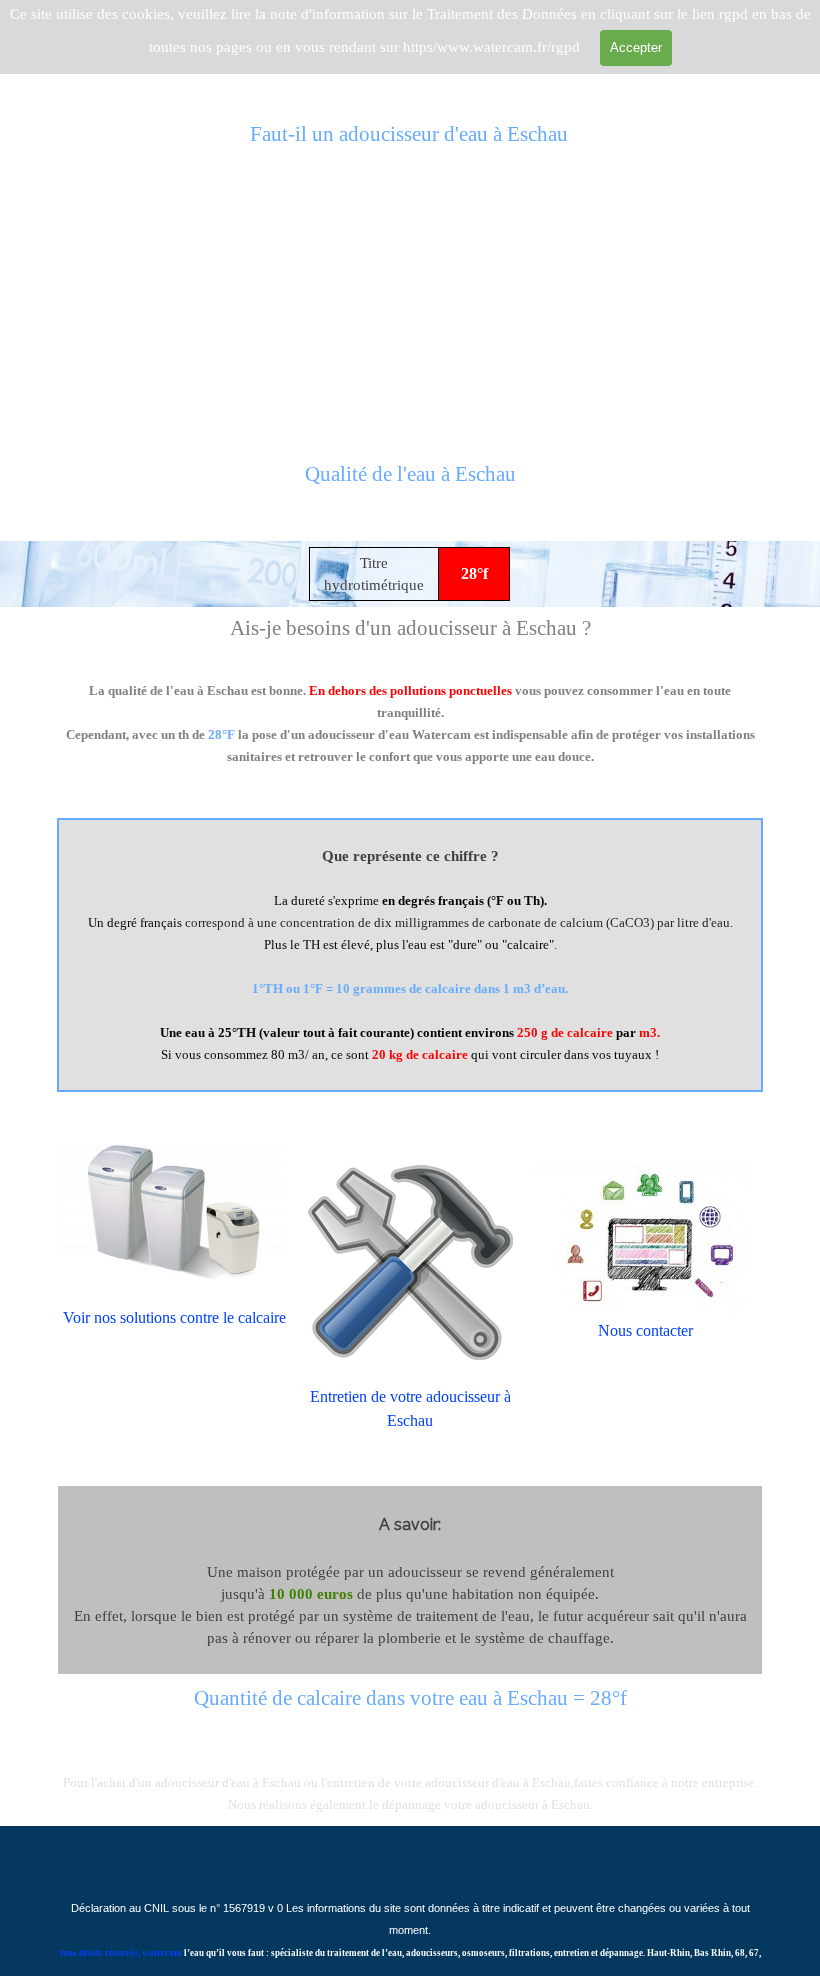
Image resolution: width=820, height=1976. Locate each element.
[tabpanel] (410, 486)
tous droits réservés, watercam (121, 1953)
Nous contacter (645, 1330)
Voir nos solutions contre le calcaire (174, 1317)
